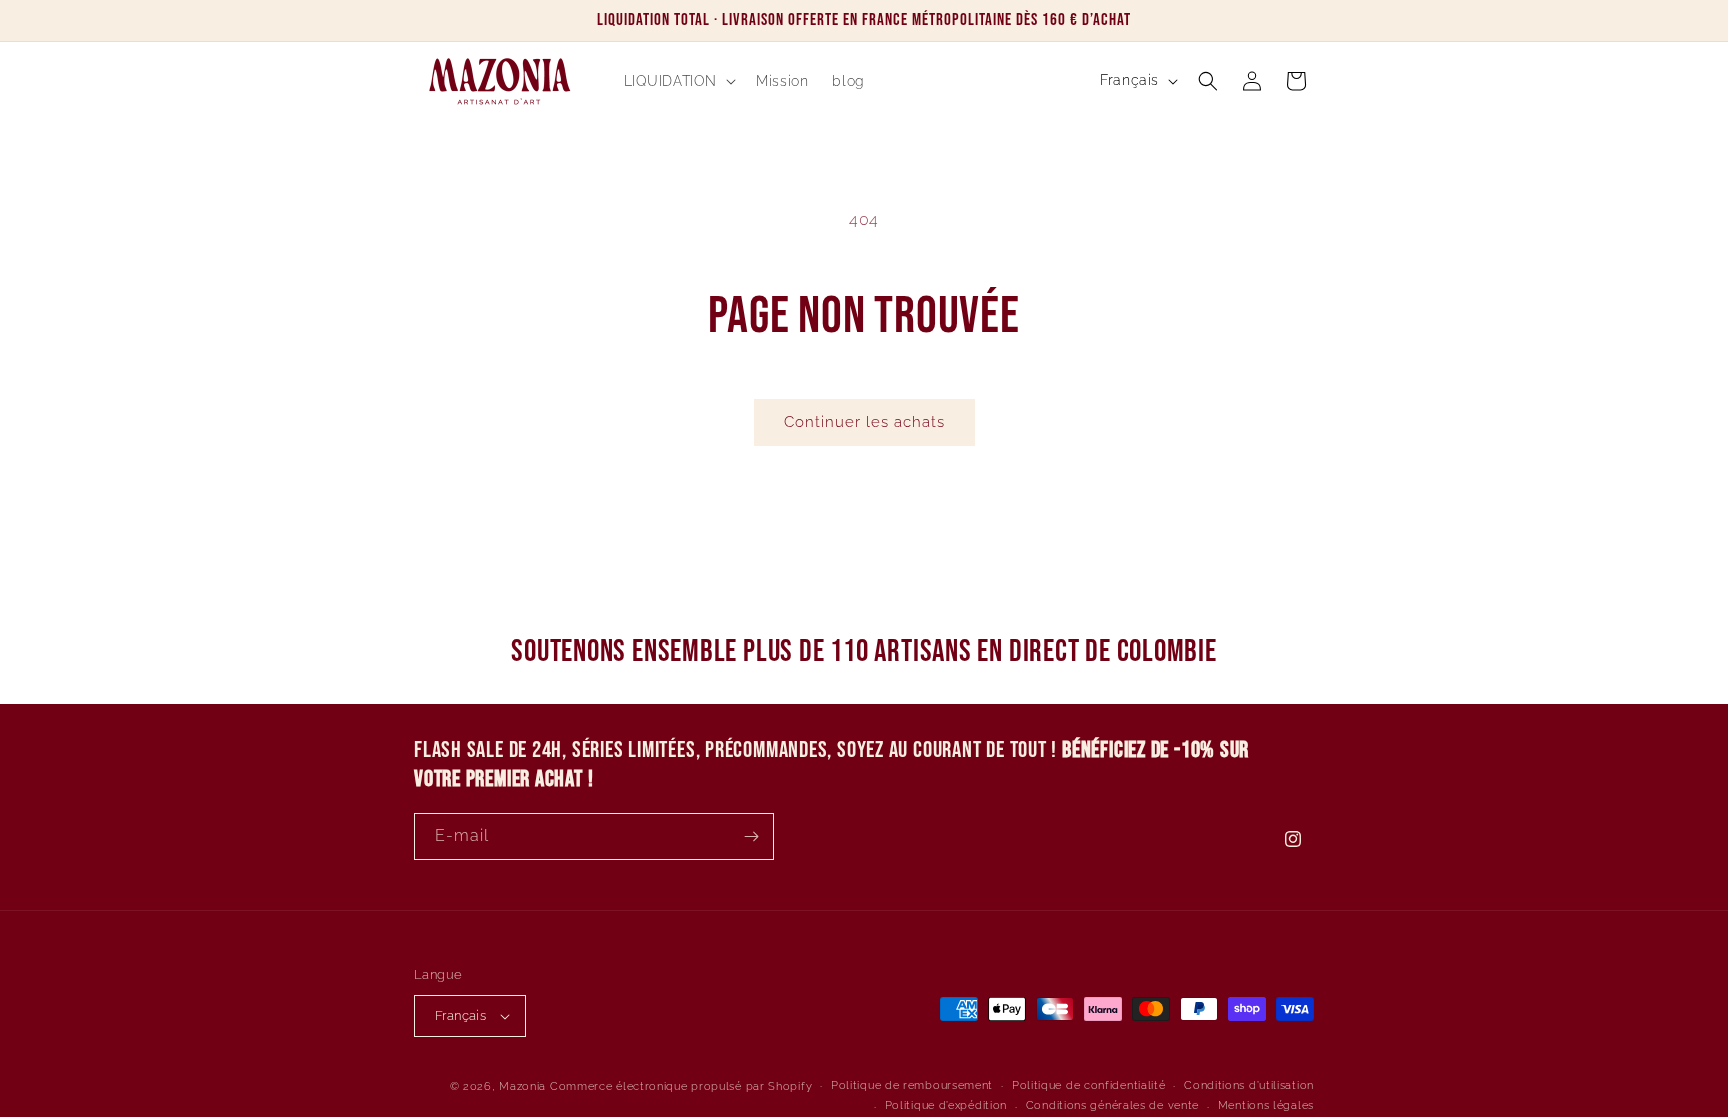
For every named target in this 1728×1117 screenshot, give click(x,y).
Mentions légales (1266, 1105)
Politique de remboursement (912, 1085)
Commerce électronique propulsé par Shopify (681, 1086)
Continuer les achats (864, 422)
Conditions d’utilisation (1249, 1085)
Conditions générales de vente (1112, 1105)
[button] (678, 81)
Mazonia (522, 1086)
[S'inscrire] (751, 836)
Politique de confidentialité (1089, 1085)
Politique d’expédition (946, 1105)
